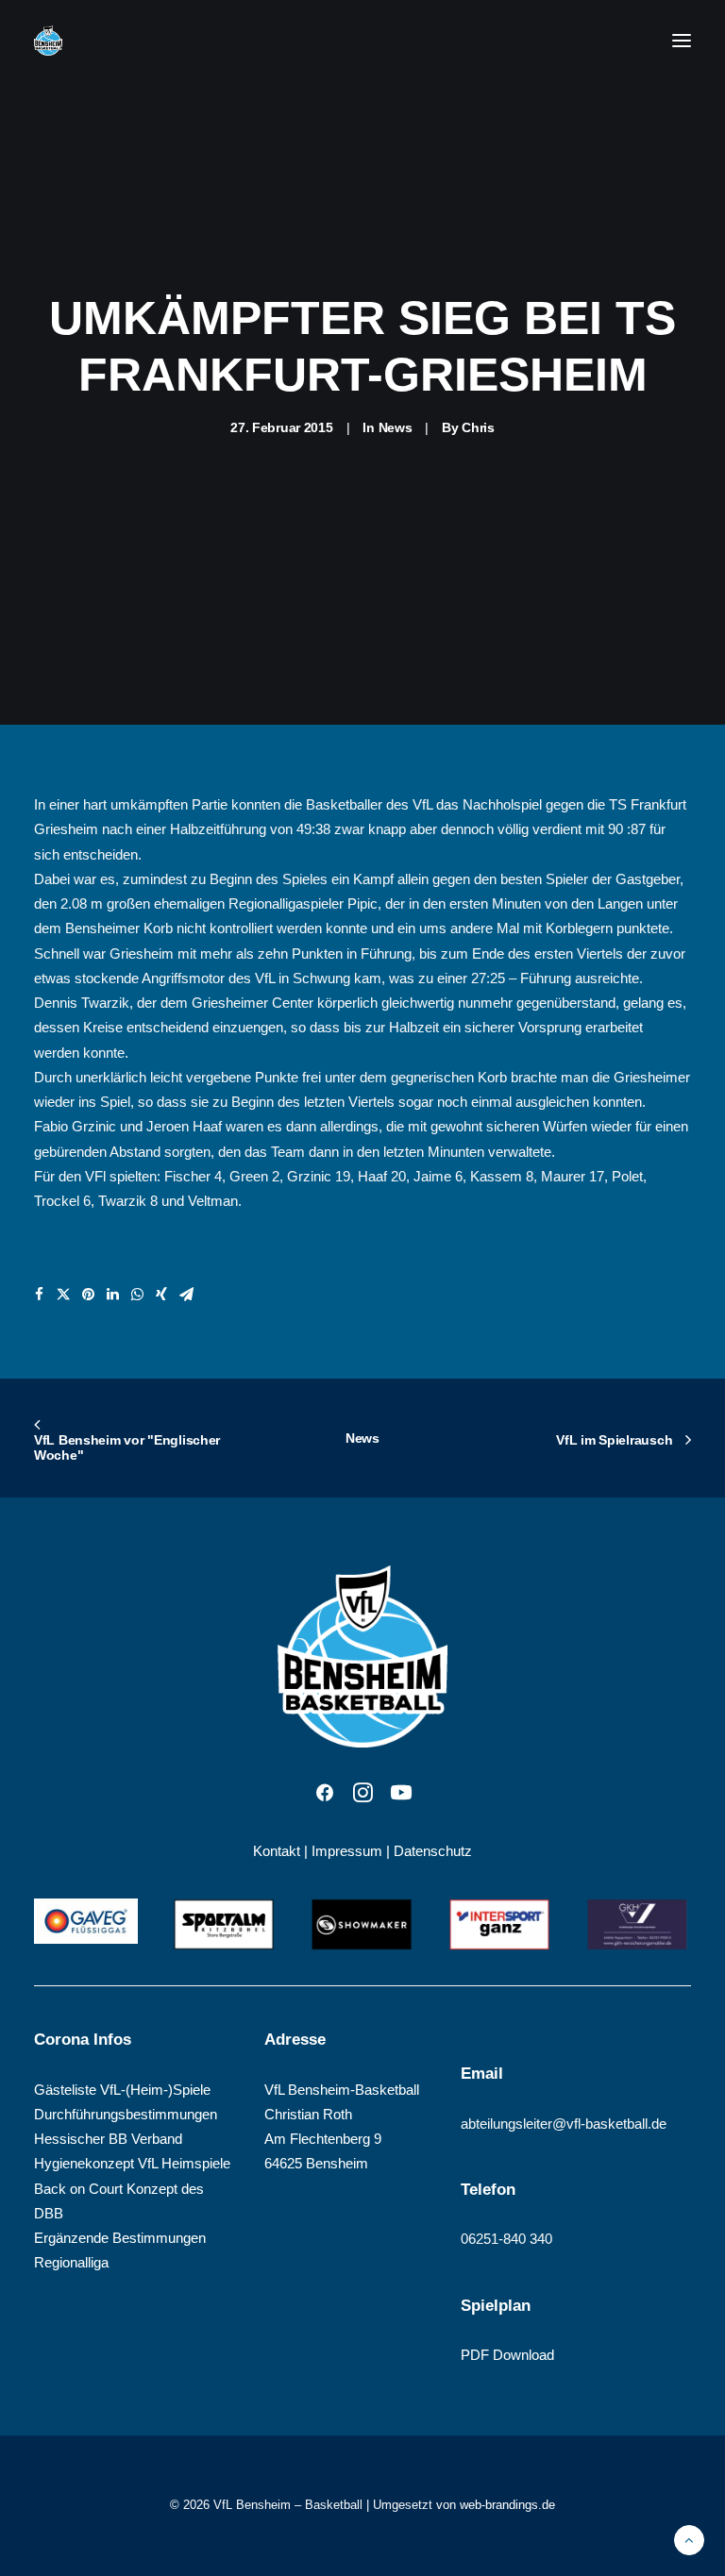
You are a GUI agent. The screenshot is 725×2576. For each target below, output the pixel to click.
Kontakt (277, 1851)
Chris (478, 427)
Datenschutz (433, 1851)
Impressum (347, 1851)
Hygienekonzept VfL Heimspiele (132, 2163)
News (396, 427)
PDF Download (507, 2355)
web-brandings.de (507, 2505)
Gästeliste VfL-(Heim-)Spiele (122, 2090)
